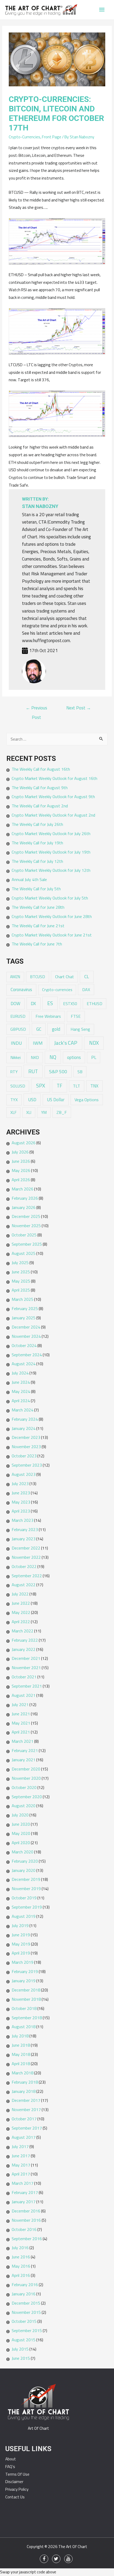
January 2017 (24, 2202)
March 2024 (23, 1410)
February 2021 (25, 1750)
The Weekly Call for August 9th (40, 788)
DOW (16, 1003)
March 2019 (23, 1962)
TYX (14, 1100)
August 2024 (24, 1364)
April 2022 (21, 1622)
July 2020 (20, 1815)
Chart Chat (65, 977)
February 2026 (25, 1198)
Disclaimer (14, 2482)
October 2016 (24, 2229)
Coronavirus (21, 990)
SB (80, 1072)
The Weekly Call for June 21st (38, 926)
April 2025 (21, 1290)
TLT (76, 1086)
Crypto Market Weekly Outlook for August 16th (54, 778)
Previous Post (36, 708)
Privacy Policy (17, 2489)
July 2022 (20, 1594)
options (74, 1057)
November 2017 (26, 2109)
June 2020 (21, 1824)
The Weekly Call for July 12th (37, 861)
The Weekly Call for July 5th (36, 889)
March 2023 (23, 1520)
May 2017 (21, 2165)
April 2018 (21, 2064)
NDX (94, 1043)
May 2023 (21, 1502)
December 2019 (26, 1879)
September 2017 (27, 2128)
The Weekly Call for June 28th (38, 907)
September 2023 (27, 1465)
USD (32, 1099)
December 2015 (26, 2303)
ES (50, 1003)
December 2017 (26, 2100)
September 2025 (27, 1244)
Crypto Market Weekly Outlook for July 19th (51, 852)
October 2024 (24, 1345)
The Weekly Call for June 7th (37, 944)
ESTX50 (70, 1004)
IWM (38, 1043)
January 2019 (24, 1981)
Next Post (79, 708)
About (11, 2459)
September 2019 (27, 1907)
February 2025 (25, 1308)
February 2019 (25, 1971)
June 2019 (21, 1935)
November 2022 (26, 1557)
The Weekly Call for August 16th (41, 769)
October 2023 (24, 1456)
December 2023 (26, 1437)
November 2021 (26, 1668)
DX (33, 1003)
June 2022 (21, 1603)
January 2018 (24, 2091)
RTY (14, 1072)
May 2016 (21, 2266)
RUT (33, 1071)
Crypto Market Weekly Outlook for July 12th (51, 870)
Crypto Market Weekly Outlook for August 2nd (53, 815)
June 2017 (21, 2156)
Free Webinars (48, 1016)
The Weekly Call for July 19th (37, 843)
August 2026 (24, 1143)
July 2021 (20, 1704)
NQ (53, 1057)
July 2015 (20, 2349)
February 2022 (25, 1640)
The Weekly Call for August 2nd (40, 806)
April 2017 (21, 2174)
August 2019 (24, 1916)
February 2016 (25, 2285)
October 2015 (24, 2321)
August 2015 (24, 2340)
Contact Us (15, 2497)
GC (39, 1029)
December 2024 (26, 1327)
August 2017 (24, 2137)
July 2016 (20, 2248)
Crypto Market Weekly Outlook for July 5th (50, 898)
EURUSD (18, 1016)
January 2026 (24, 1207)
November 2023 (26, 1447)
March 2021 (23, 1741)
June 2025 (21, 1272)
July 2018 (20, 2036)
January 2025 (24, 1318)
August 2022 (24, 1585)
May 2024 (21, 1391)
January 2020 (24, 1870)
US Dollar (56, 1100)
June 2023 (21, 1493)
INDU (16, 1043)
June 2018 (21, 2045)
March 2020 (23, 1852)
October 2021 (24, 1677)
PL (94, 1057)
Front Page (52, 137)
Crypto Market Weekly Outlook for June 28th (52, 916)
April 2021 (21, 1732)
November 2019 (26, 1889)
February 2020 (25, 1861)
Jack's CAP (66, 1043)
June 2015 (21, 2358)
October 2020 (24, 1787)
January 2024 (24, 1428)
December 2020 (26, 1769)
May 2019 (21, 1944)
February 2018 (25, 2082)
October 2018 (24, 2008)
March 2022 (23, 1631)
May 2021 (21, 1723)
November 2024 (26, 1336)
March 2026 (23, 1189)
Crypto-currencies (57, 990)
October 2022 (24, 1566)
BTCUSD (38, 977)
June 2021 (21, 1714)
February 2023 (25, 1529)
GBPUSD (18, 1029)
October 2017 (24, 2119)
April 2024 (21, 1401)
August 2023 (24, 1474)
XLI (29, 1112)
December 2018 (26, 1990)
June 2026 (21, 1161)
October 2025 (24, 1235)
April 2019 (21, 1953)
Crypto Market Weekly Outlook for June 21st (52, 935)
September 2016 (27, 2239)
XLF (14, 1112)
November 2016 (26, 2220)
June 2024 (21, 1382)
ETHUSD (95, 1004)
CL (87, 976)
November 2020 (26, 1778)
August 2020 (24, 1806)
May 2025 (21, 1281)
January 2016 (24, 2294)
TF (60, 1086)
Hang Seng (80, 1029)
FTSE (76, 1016)
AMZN (15, 977)
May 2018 (21, 2054)
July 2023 (20, 1484)
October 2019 (24, 1898)
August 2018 (24, 2027)
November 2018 (26, 1999)
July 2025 (20, 1263)
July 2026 (20, 1152)
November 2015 (26, 2312)
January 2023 (24, 1539)
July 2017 (20, 2146)
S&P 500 (58, 1072)
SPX (41, 1086)
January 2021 (24, 1760)
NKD (35, 1057)
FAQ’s (10, 2467)
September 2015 (27, 2330)
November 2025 (26, 1226)
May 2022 (21, 1612)
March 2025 (23, 1299)
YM (44, 1112)
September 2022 (27, 1576)
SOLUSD (18, 1086)
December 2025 (26, 1216)
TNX (94, 1086)
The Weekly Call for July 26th (37, 824)
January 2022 (24, 1649)
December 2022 (26, 1548)
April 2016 (21, 2275)
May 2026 (21, 1170)
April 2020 (21, 1843)
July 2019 (20, 1925)
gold (56, 1029)
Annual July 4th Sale (29, 879)
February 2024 (25, 1419)
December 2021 (26, 1658)
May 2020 (21, 1833)
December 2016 (26, 2211)
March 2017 (23, 2183)
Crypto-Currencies (25, 137)
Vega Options (87, 1100)
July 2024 (20, 1373)
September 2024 (27, 1355)
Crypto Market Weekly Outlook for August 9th (53, 797)
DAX (86, 990)
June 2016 (21, 2257)
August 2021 (24, 1695)
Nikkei (16, 1057)
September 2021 (27, 1686)
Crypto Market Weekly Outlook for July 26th (51, 833)
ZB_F (62, 1112)
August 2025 (24, 1253)
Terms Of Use (17, 2474)
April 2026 (21, 1180)
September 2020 (27, 1797)
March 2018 (23, 2073)
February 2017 (25, 2192)
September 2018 (27, 2018)
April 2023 (21, 1511)
